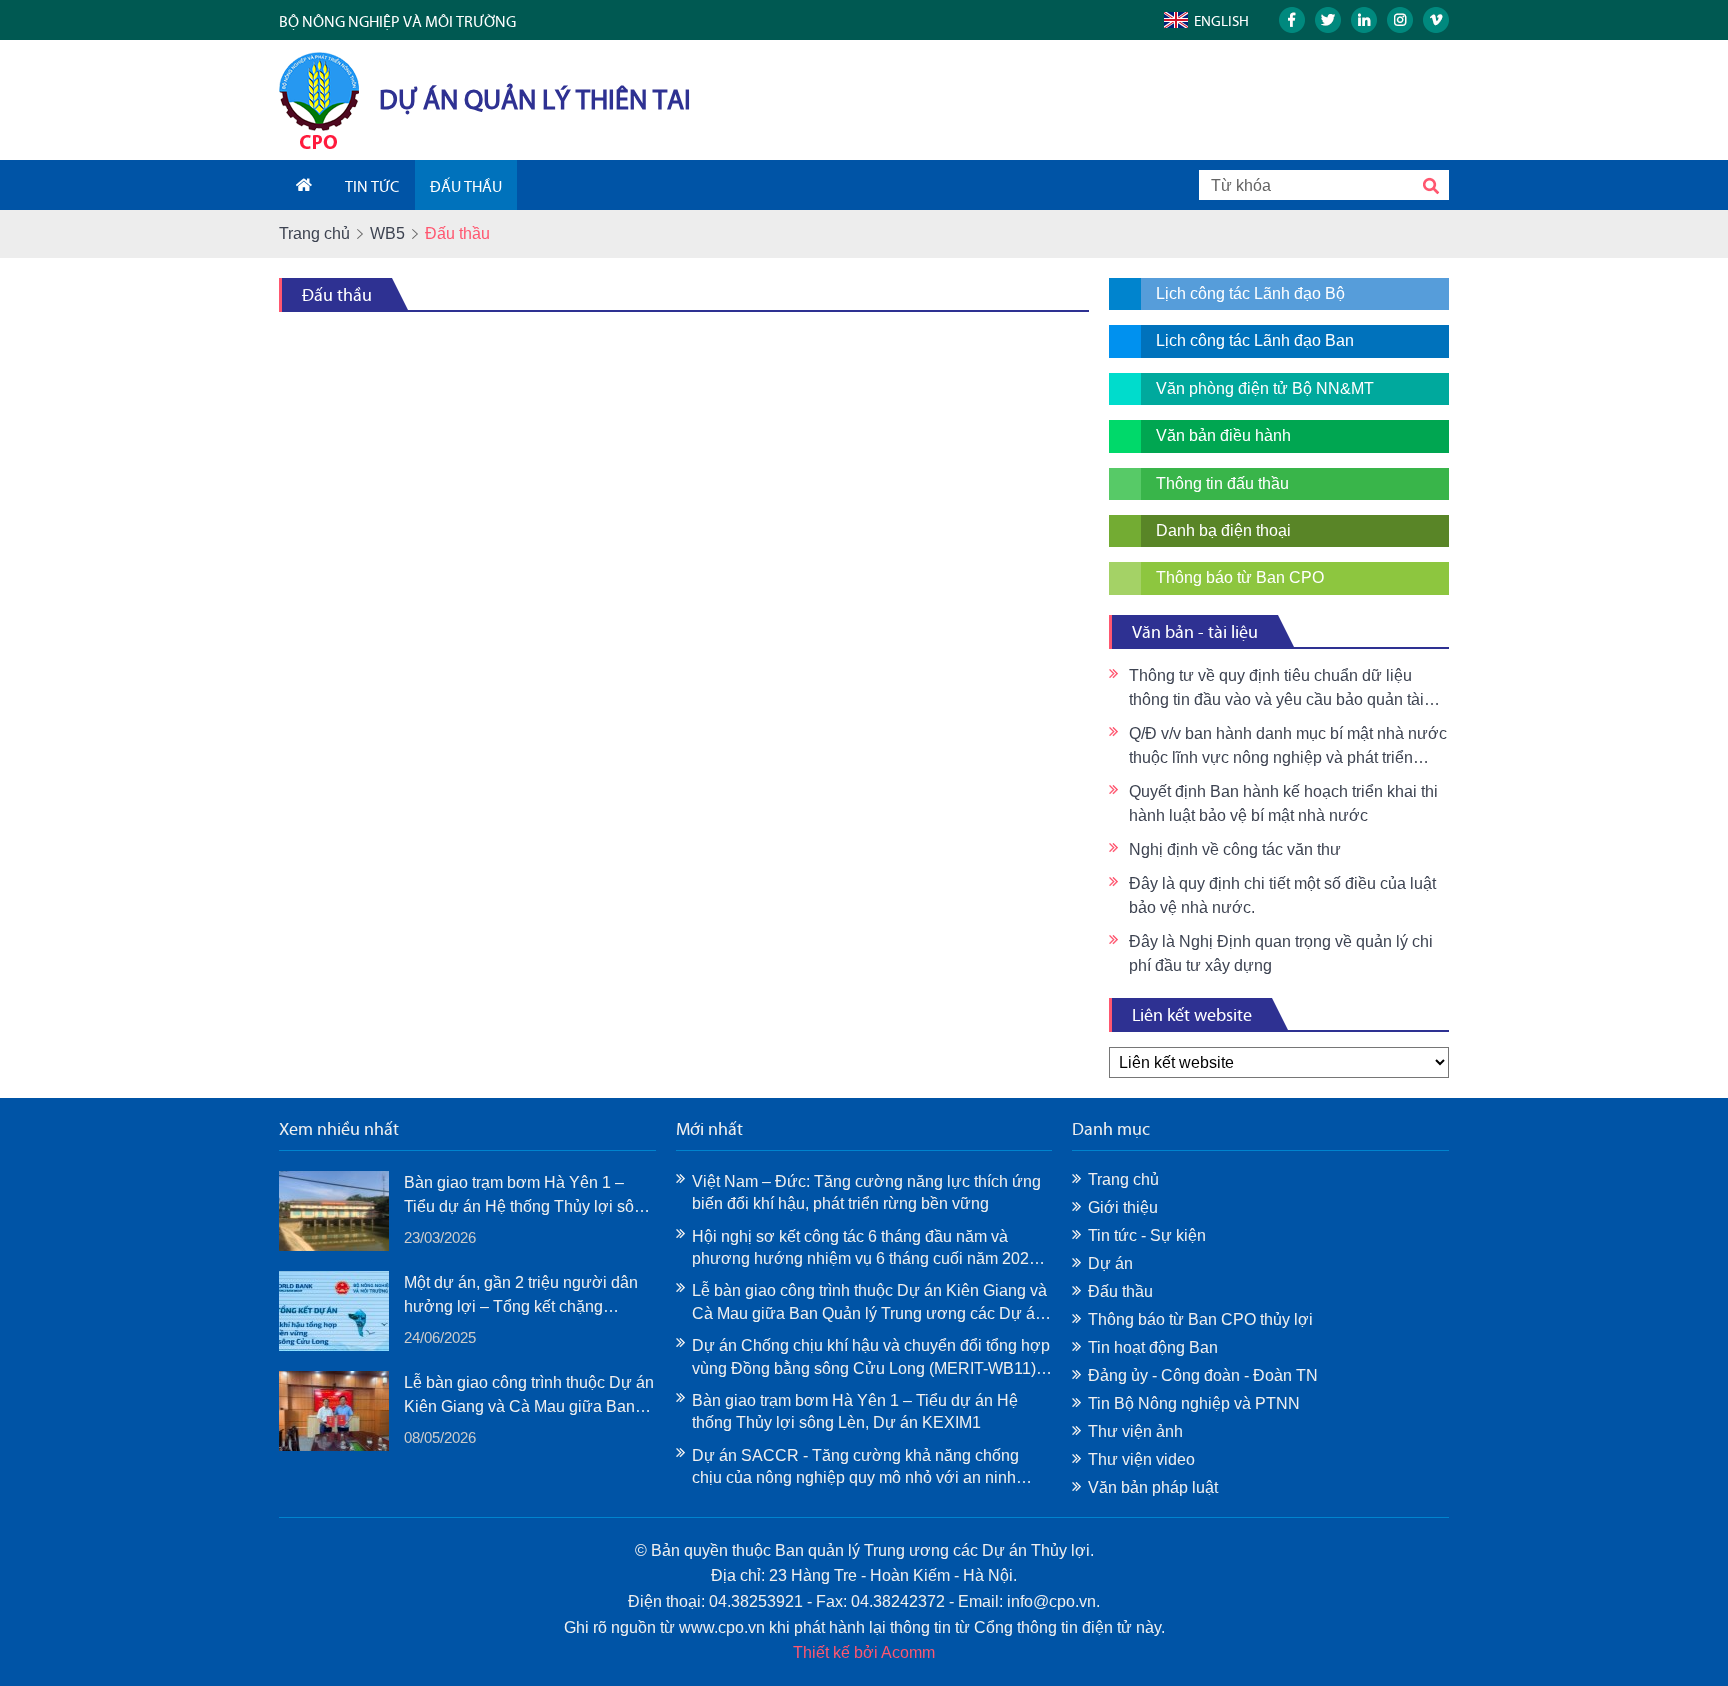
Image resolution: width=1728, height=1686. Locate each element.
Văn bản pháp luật (1153, 1487)
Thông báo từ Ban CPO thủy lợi (1200, 1319)
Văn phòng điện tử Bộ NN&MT (1265, 388)
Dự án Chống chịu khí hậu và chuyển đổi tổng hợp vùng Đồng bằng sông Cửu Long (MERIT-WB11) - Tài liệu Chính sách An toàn (871, 1358)
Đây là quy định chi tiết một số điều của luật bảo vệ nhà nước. (1282, 895)
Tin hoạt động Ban (1153, 1347)
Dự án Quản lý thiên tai (535, 99)
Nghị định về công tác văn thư (1235, 849)
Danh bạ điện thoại (1223, 530)
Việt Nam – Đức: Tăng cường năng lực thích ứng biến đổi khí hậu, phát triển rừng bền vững (866, 1192)
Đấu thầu (337, 295)
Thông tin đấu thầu (1222, 483)
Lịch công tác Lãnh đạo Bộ (1250, 293)
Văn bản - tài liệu (1195, 632)
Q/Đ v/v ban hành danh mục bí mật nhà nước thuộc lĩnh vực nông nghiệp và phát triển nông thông (1288, 747)
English (1221, 21)
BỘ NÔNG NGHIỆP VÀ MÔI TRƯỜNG (397, 21)
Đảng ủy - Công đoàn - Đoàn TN (1203, 1375)
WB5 (387, 233)
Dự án (1110, 1263)
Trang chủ (314, 233)
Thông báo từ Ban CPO (1240, 577)
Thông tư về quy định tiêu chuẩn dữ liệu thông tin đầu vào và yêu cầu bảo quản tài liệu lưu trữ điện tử (1276, 689)
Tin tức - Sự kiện (1147, 1235)
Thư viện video (1141, 1459)
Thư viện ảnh (1135, 1431)
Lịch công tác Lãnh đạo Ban (1255, 340)
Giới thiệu (1123, 1207)
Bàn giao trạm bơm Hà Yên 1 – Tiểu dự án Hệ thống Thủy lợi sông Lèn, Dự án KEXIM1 (528, 1196)
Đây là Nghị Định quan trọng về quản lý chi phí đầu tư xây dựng (1281, 953)
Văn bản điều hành (1223, 435)
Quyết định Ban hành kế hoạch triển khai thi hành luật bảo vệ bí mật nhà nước (1283, 803)
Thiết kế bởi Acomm (864, 1652)
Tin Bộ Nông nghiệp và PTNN (1194, 1403)
